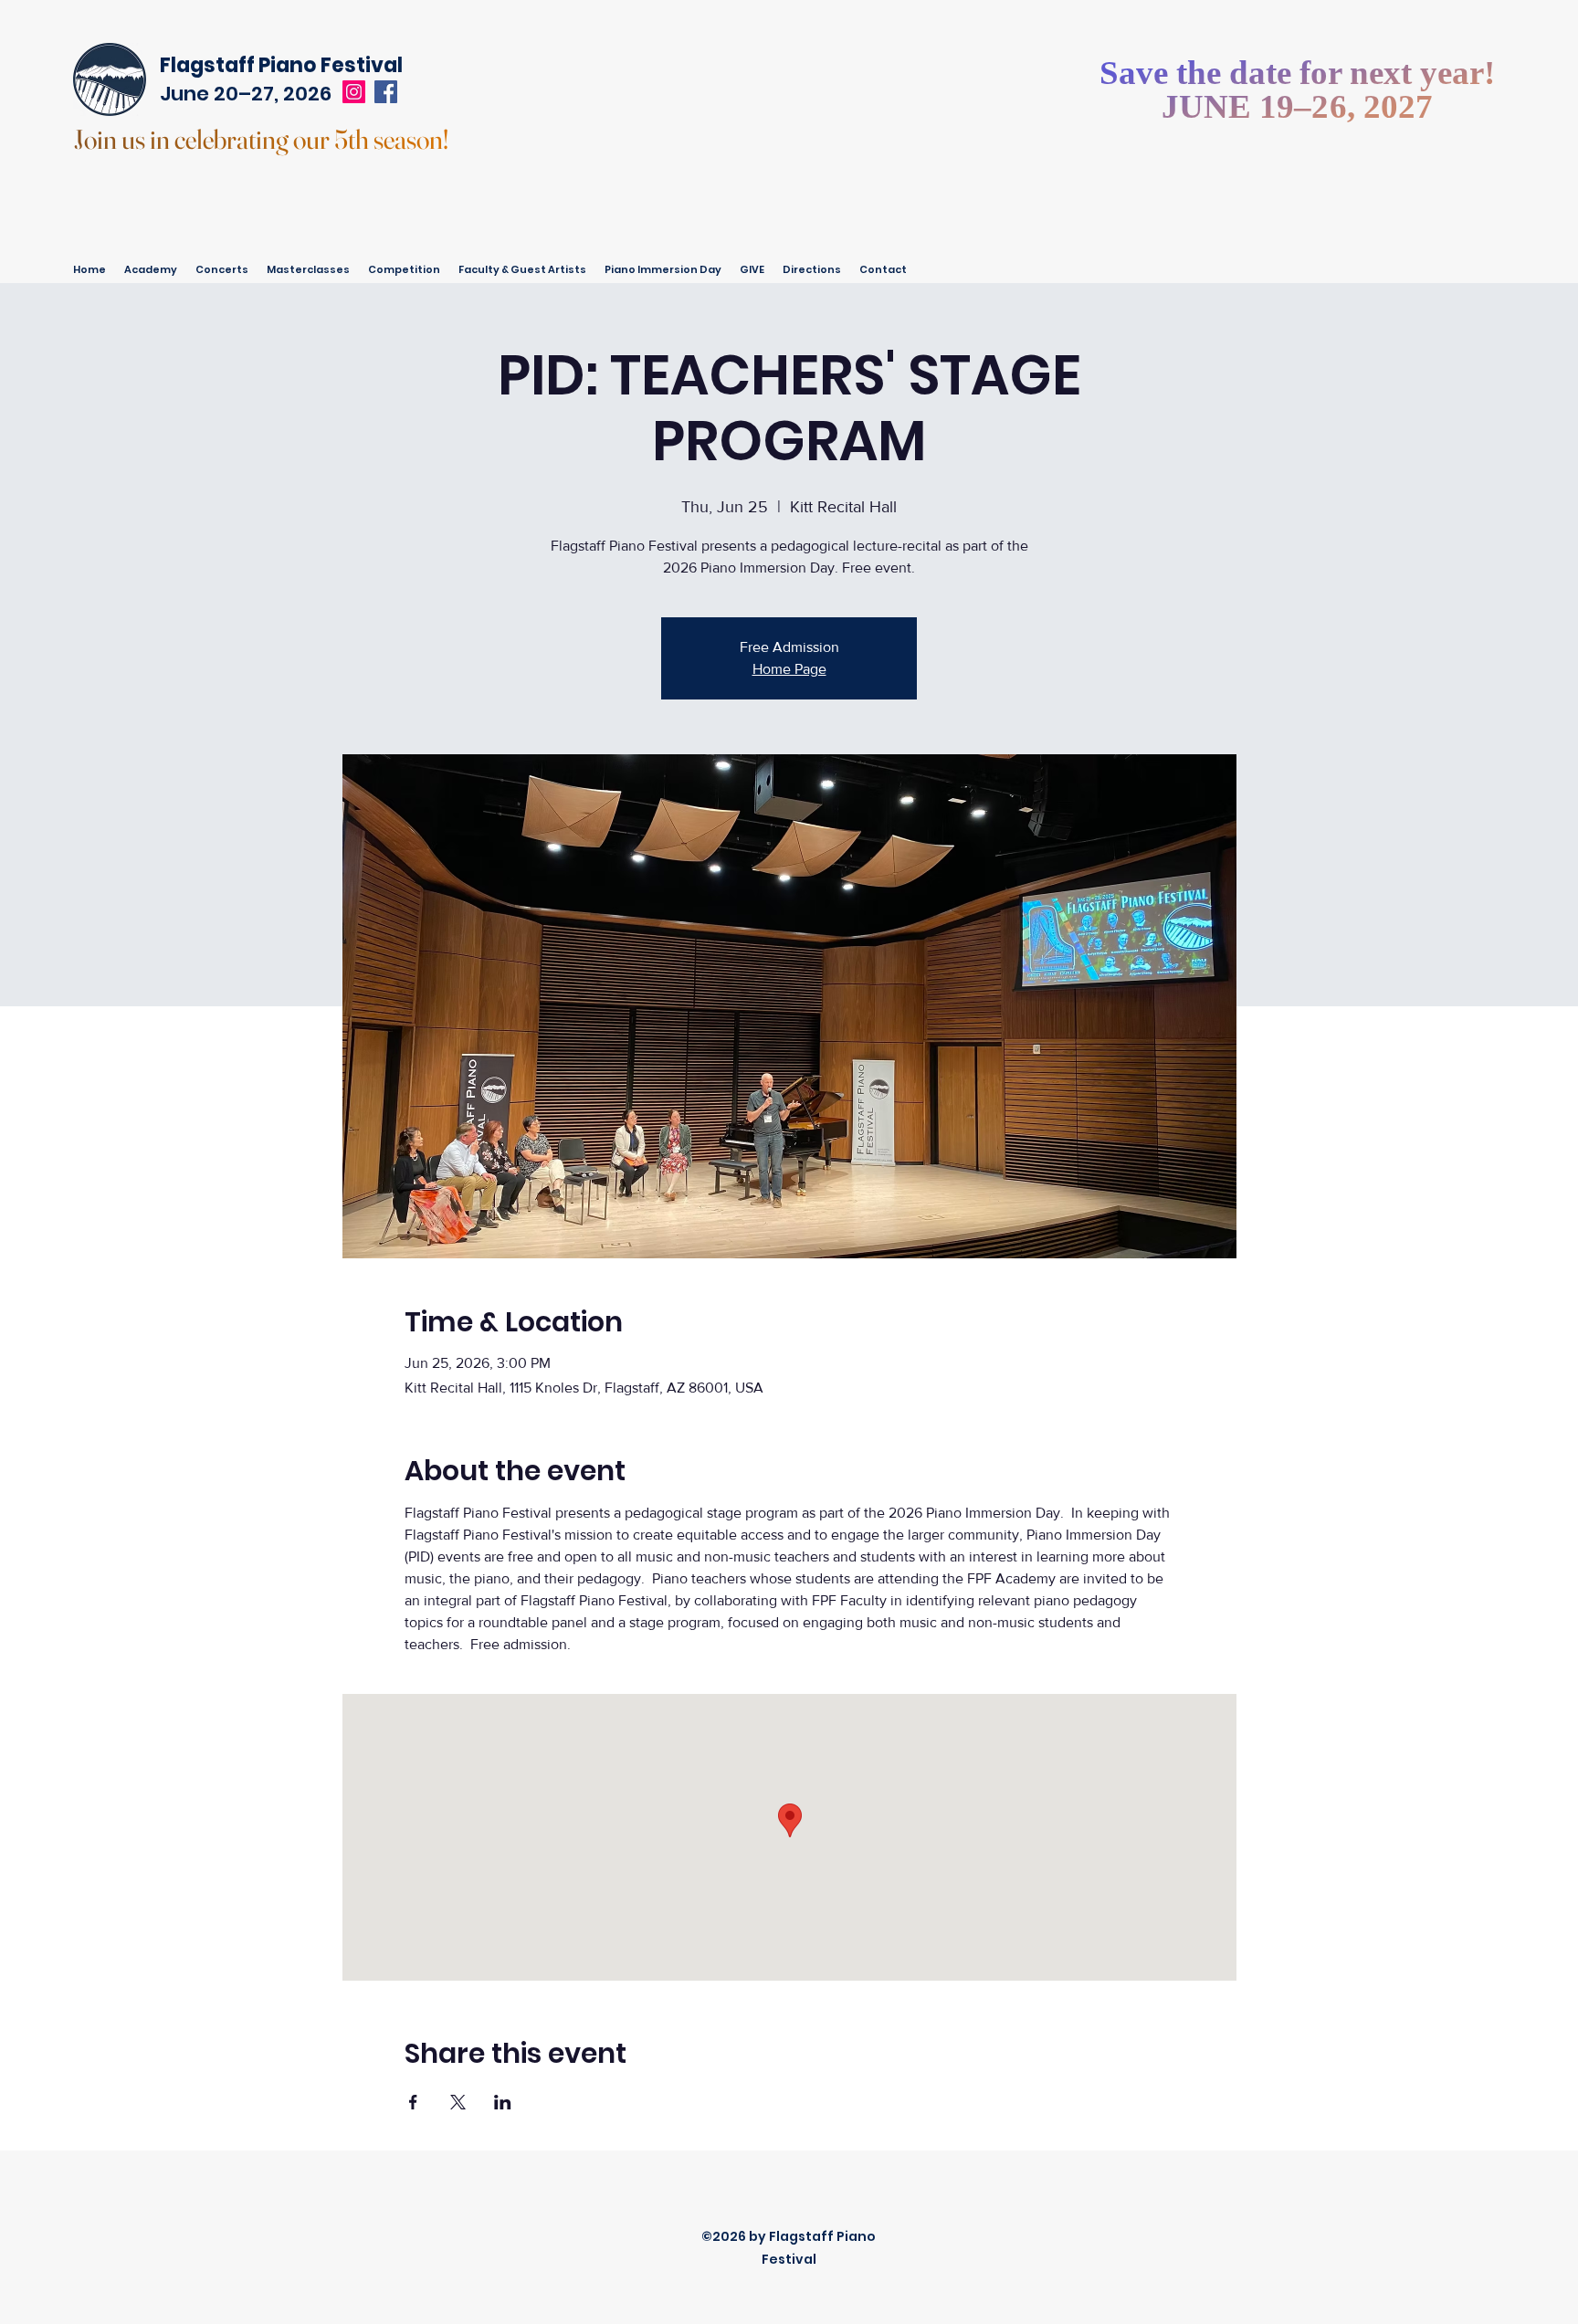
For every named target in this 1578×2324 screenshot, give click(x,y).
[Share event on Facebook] (413, 2102)
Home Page (789, 669)
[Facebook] (386, 92)
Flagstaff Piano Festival (281, 65)
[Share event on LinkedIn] (503, 2102)
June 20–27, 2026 (246, 94)
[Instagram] (354, 92)
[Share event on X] (458, 2102)
